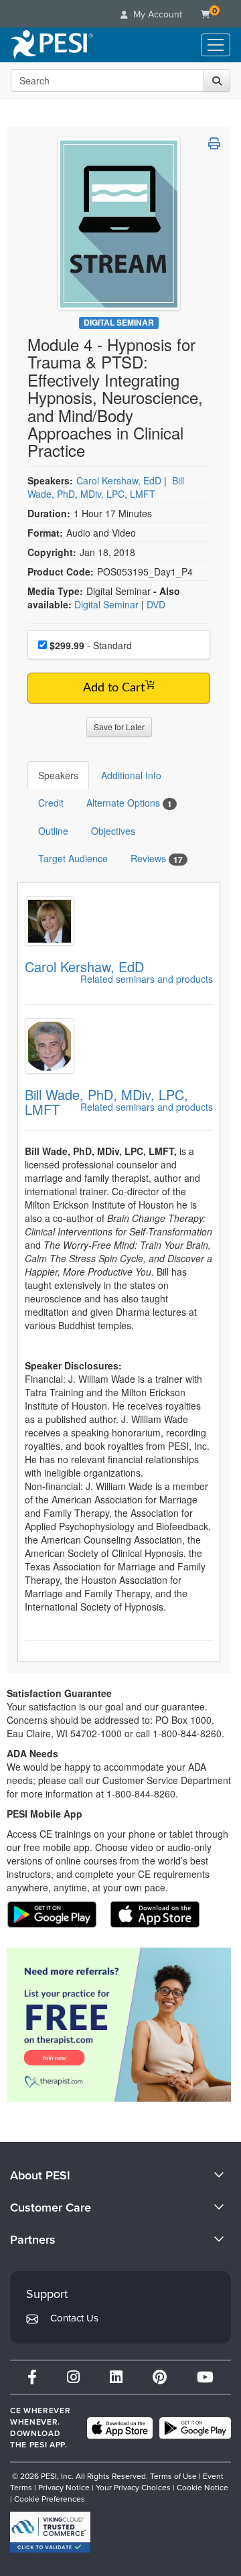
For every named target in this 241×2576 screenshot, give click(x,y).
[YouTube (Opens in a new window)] (205, 2377)
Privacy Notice (64, 2488)
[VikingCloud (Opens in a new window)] (50, 2532)
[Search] (217, 80)
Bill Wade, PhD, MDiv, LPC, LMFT (106, 487)
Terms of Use (173, 2476)
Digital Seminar (119, 323)
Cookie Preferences (50, 2499)
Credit (51, 803)
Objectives (113, 831)
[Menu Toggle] (216, 45)
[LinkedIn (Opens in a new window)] (116, 2377)
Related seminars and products (147, 979)
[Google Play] (195, 2428)
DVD (156, 604)
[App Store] (120, 2428)
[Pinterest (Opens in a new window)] (160, 2377)
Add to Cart (114, 688)
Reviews (157, 859)
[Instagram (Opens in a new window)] (73, 2377)
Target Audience (73, 858)
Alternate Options (129, 803)
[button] (214, 143)
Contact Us (74, 2318)
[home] (52, 45)
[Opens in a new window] (119, 2025)
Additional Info (131, 775)
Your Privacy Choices (133, 2488)
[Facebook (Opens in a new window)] (32, 2377)
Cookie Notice (203, 2488)
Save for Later (119, 727)
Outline (53, 831)
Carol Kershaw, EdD (119, 480)
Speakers (58, 775)
